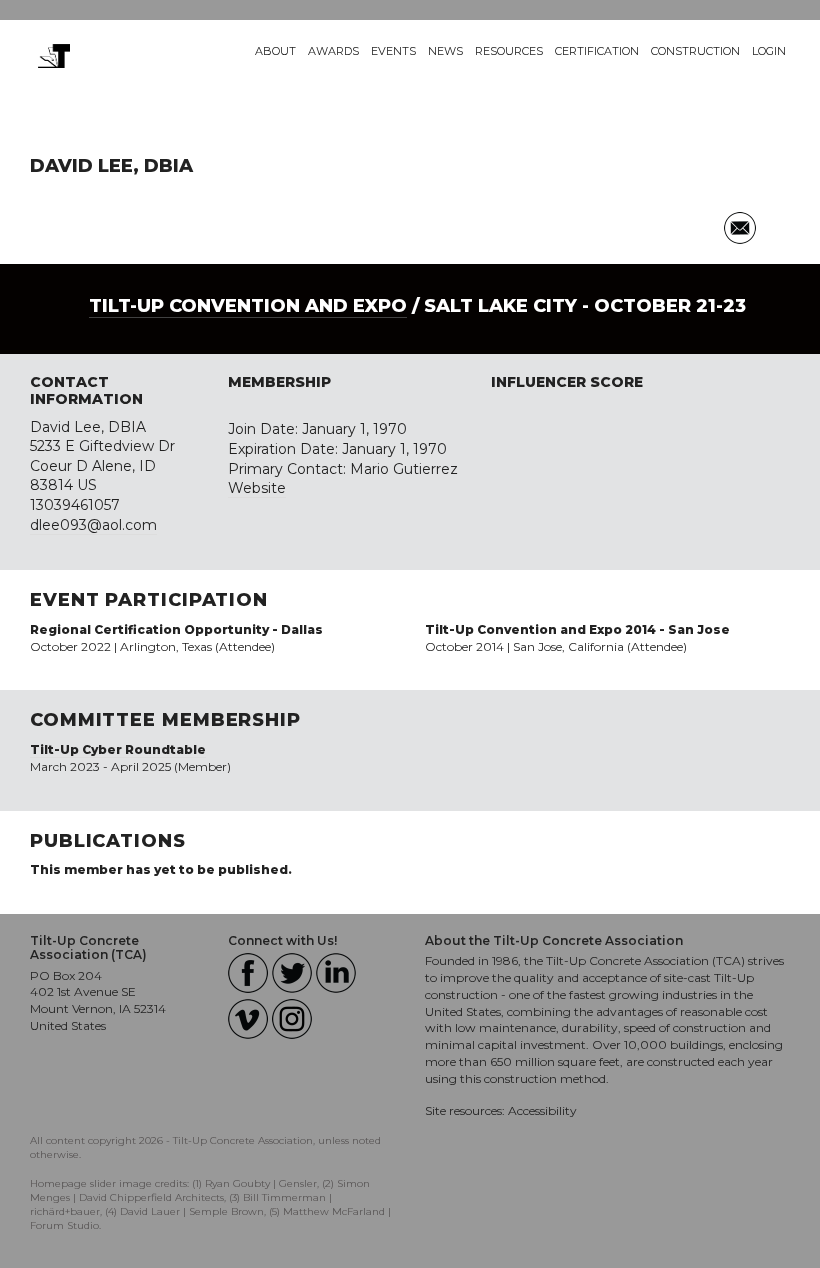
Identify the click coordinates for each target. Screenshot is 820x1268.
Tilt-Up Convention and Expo (248, 306)
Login (769, 51)
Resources (509, 51)
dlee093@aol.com (93, 525)
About (275, 51)
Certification (597, 51)
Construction (695, 51)
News (445, 51)
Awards (333, 51)
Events (393, 51)
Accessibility (542, 1110)
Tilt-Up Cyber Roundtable (118, 749)
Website (257, 488)
